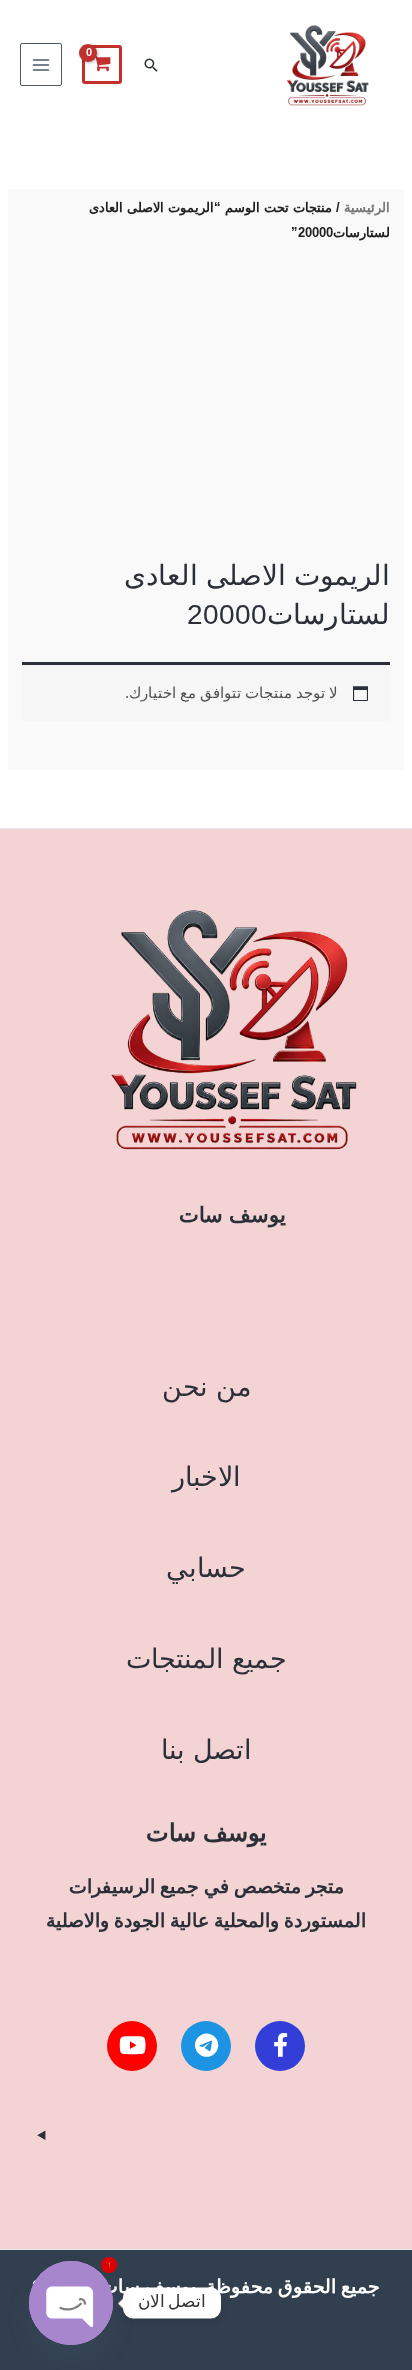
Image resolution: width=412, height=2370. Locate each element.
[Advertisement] (206, 403)
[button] (151, 65)
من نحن (206, 1386)
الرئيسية (367, 207)
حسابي (206, 1567)
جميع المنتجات (206, 1658)
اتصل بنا (206, 1749)
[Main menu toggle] (41, 64)
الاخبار (206, 1476)
